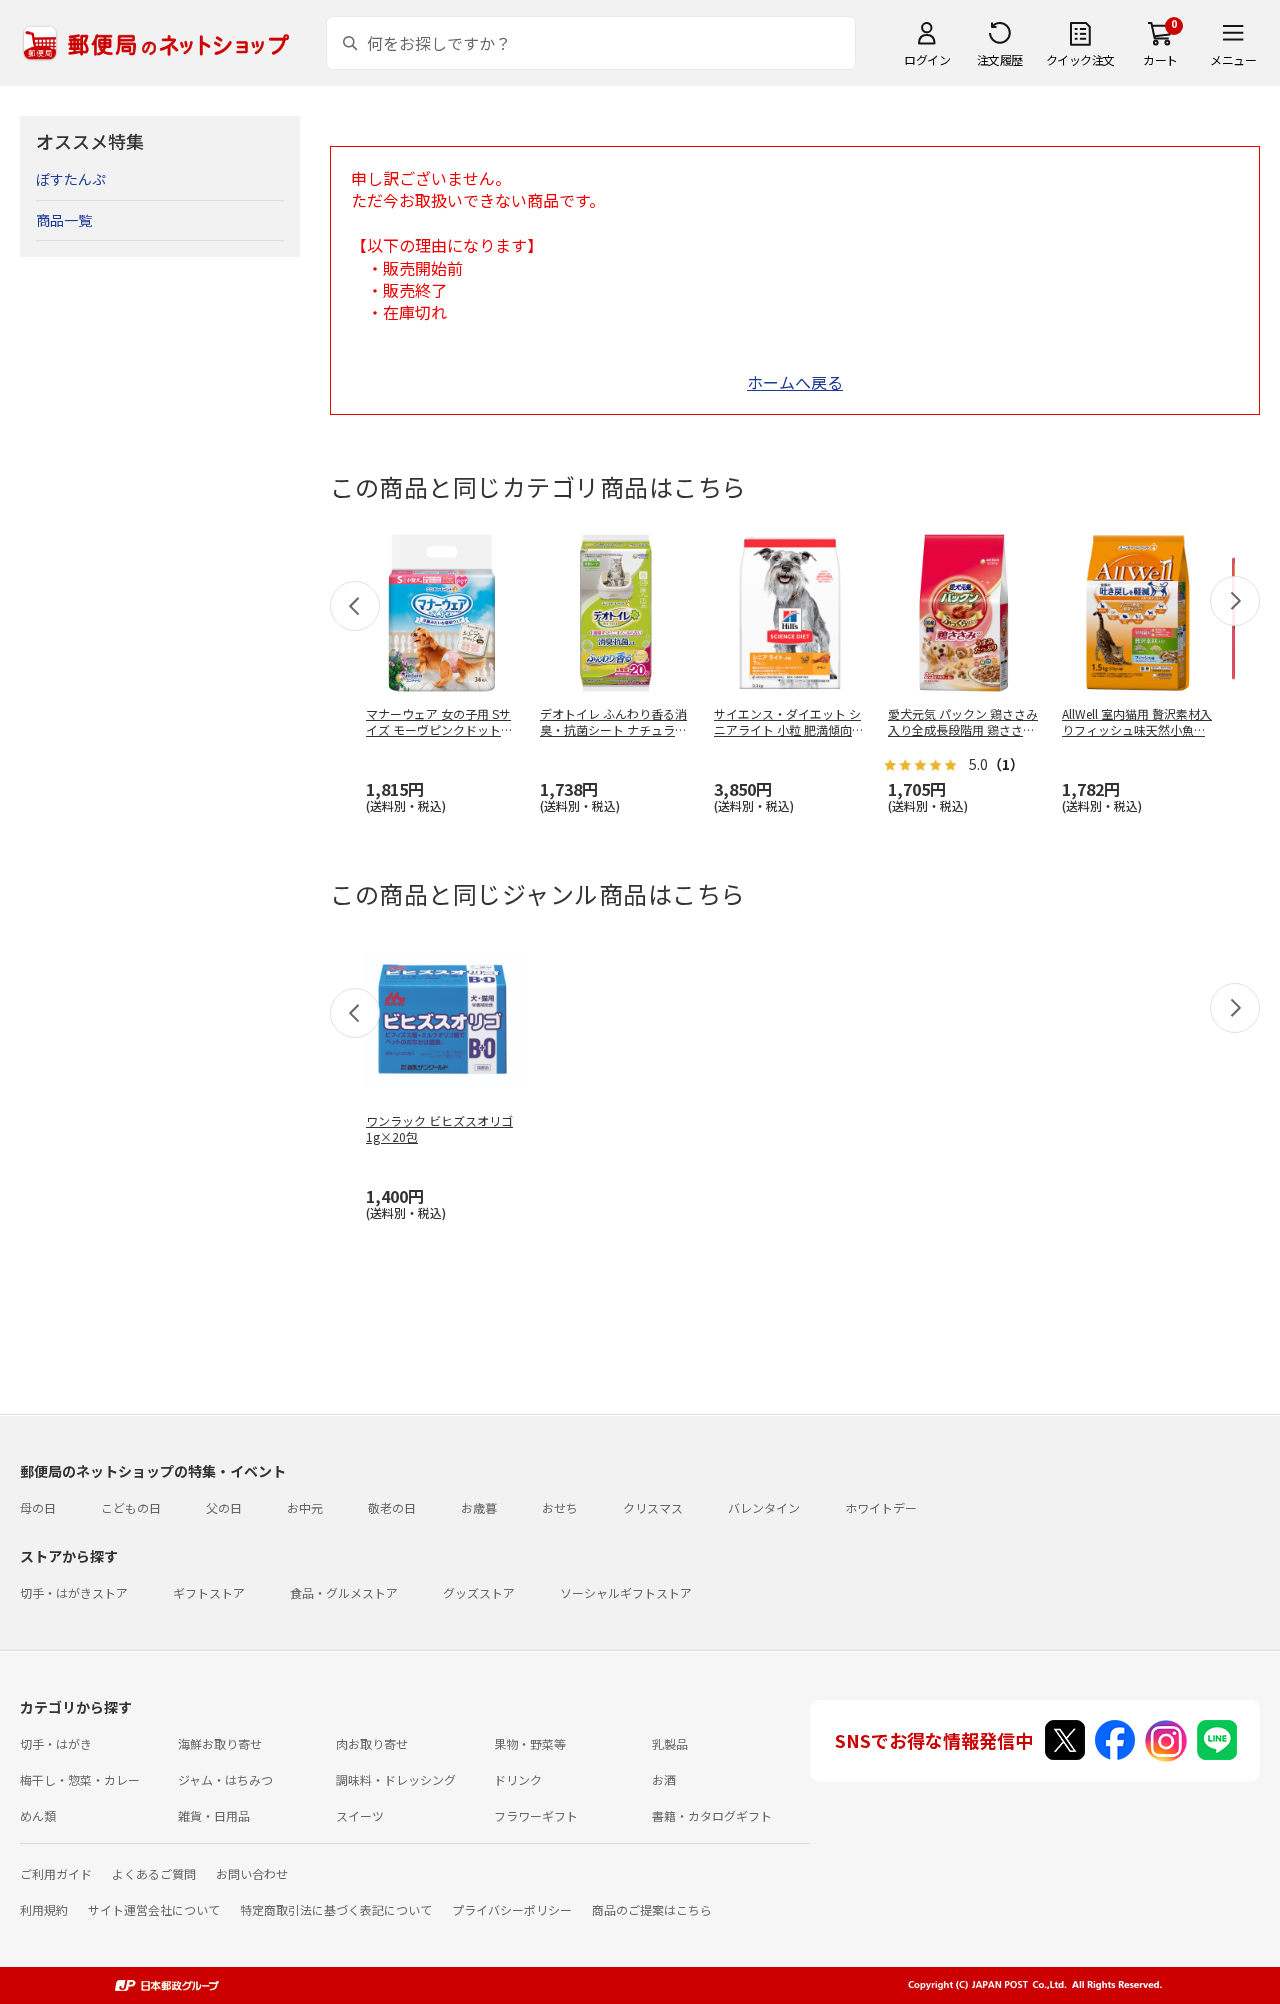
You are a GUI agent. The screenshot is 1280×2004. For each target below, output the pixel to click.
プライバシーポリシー (512, 1909)
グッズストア (479, 1592)
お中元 (305, 1507)
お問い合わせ (252, 1873)
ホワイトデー (881, 1507)
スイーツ (360, 1815)
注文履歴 (1000, 59)
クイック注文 (1080, 59)
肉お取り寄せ (372, 1743)
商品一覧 (64, 220)
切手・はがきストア (74, 1592)
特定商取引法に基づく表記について (336, 1909)
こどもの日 (131, 1507)
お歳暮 (479, 1507)
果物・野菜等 (530, 1743)
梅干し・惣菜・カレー (80, 1779)
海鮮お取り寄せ (220, 1743)
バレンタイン (764, 1507)
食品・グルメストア (344, 1592)
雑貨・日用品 (214, 1815)
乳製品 (670, 1743)
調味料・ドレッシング (396, 1779)
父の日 (224, 1507)
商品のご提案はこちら (652, 1909)
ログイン (927, 59)
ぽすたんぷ (71, 179)
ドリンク (518, 1779)
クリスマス (653, 1507)
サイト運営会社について (154, 1909)
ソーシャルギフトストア (626, 1592)
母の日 (38, 1507)
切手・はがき (56, 1743)
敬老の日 (392, 1507)
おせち (560, 1507)
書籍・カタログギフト (712, 1815)
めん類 (38, 1815)
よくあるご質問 (154, 1873)
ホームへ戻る (795, 382)
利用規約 (44, 1909)
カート (1160, 59)
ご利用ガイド (56, 1873)
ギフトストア (209, 1592)
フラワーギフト (536, 1815)
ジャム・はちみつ (225, 1779)
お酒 (664, 1779)
